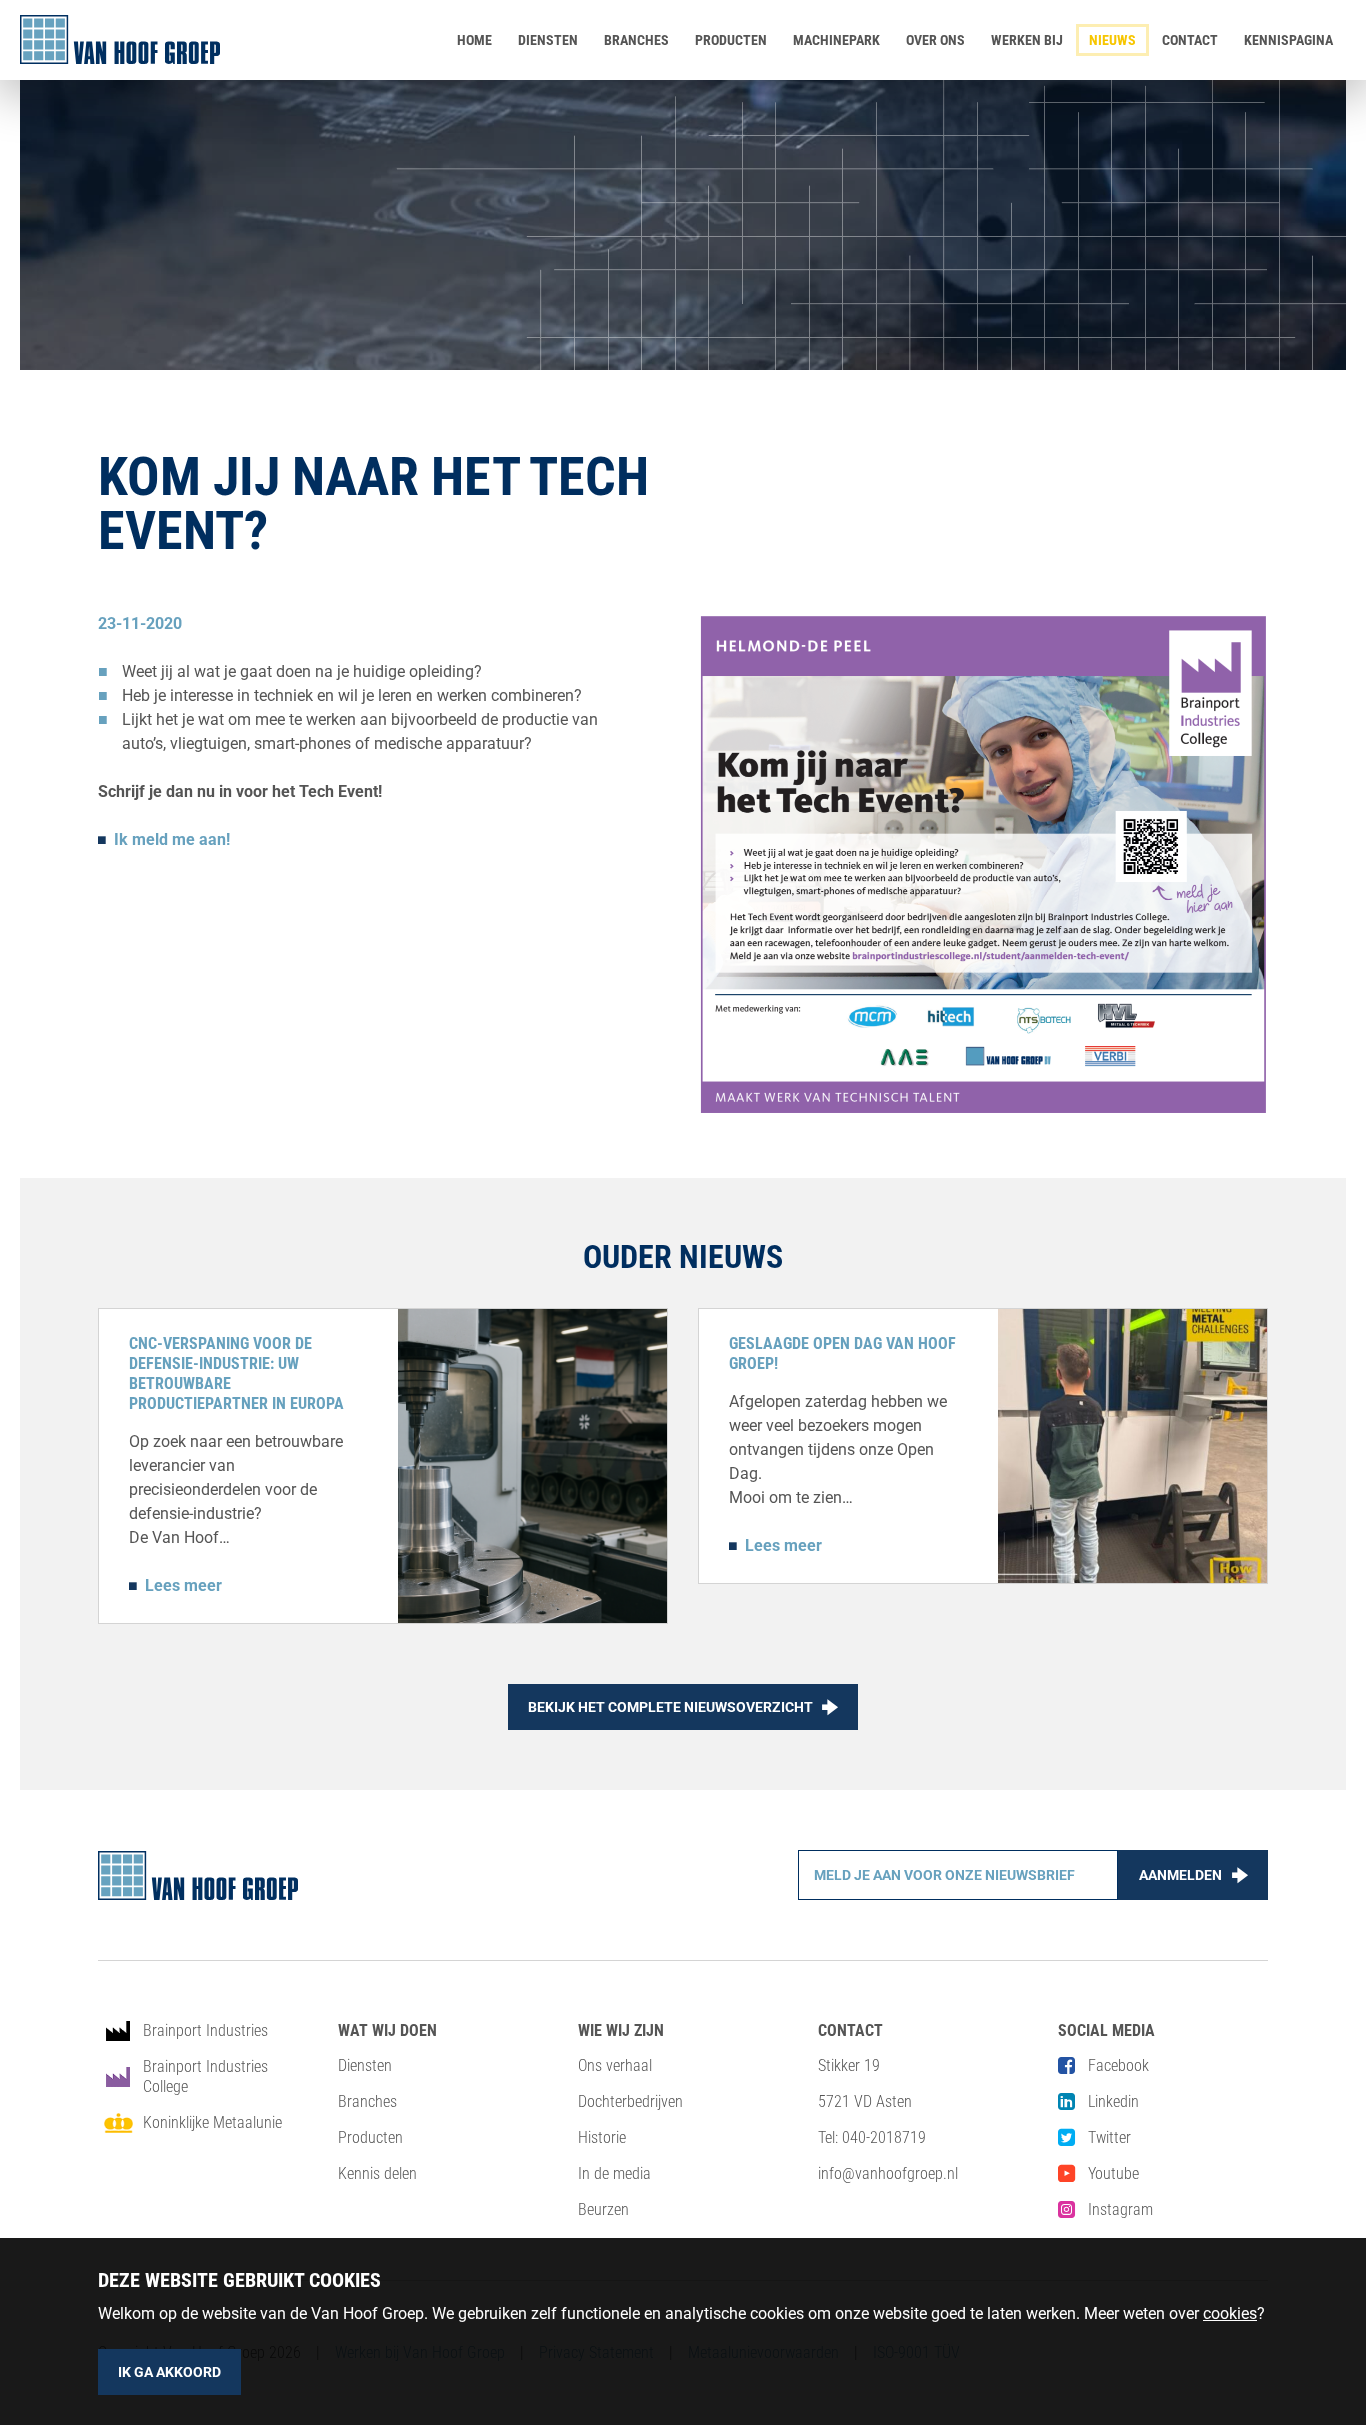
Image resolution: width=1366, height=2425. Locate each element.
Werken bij (1027, 40)
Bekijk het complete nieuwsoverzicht (670, 1707)
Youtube (1113, 2173)
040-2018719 (884, 2137)
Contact (1190, 40)
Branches (636, 40)
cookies (1230, 2313)
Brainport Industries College (205, 2076)
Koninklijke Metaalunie (212, 2122)
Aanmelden (1180, 1875)
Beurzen (603, 2209)
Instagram (1120, 2209)
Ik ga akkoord (169, 2372)
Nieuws (1112, 40)
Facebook (1118, 2065)
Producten (731, 40)
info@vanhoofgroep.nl (888, 2173)
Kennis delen (377, 2173)
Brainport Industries (205, 2030)
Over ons (935, 40)
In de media (614, 2173)
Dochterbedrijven (630, 2101)
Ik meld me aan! (172, 839)
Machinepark (836, 40)
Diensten (548, 40)
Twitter (1109, 2137)
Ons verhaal (615, 2065)
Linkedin (1113, 2101)
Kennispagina (1288, 40)
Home (474, 40)
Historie (602, 2137)
